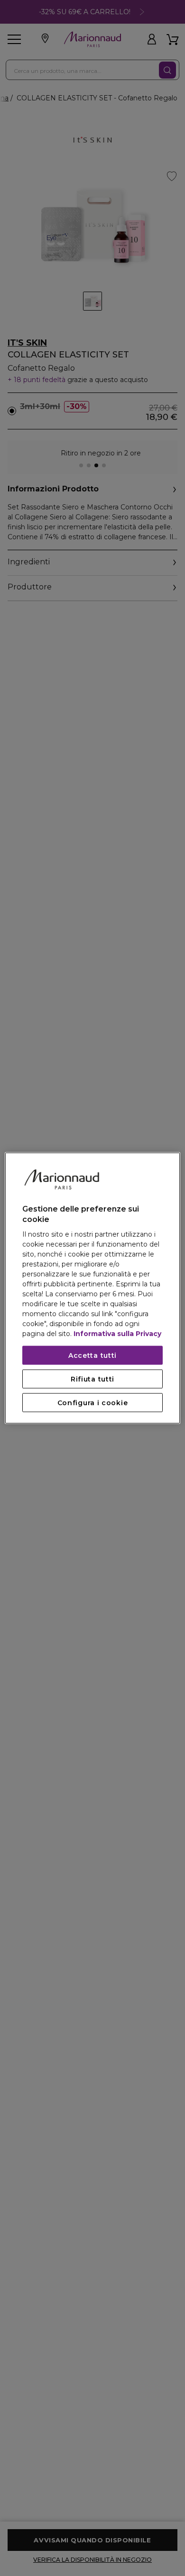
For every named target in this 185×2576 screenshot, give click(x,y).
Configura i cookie (93, 1403)
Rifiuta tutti (92, 1379)
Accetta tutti (92, 1355)
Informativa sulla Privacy (117, 1334)
